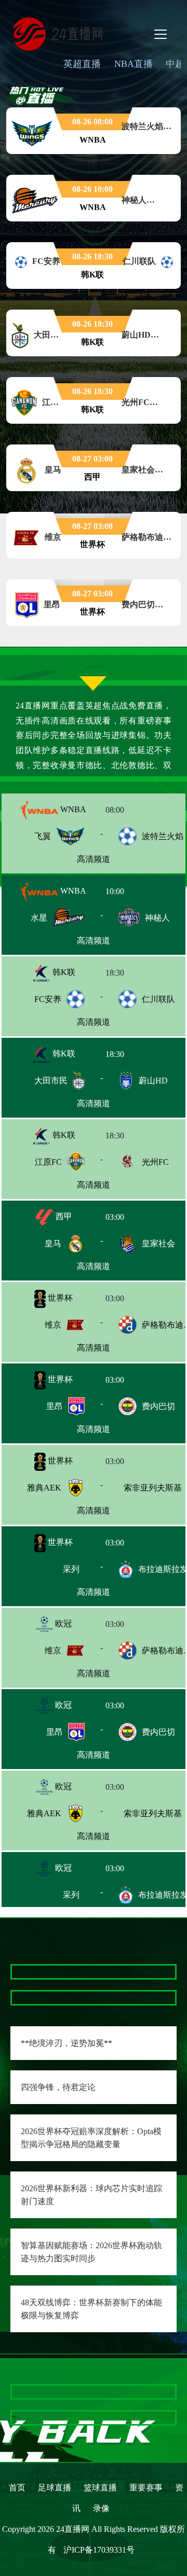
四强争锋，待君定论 (58, 2087)
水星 (39, 918)
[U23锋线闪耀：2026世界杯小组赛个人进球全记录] (94, 2441)
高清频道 (94, 859)
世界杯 (59, 1298)
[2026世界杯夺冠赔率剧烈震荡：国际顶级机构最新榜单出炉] (94, 2517)
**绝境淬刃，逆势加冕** (66, 2043)
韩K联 (63, 972)
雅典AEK (44, 1488)
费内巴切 (158, 1406)
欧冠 (62, 1624)
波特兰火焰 (163, 836)
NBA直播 (133, 64)
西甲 (63, 1216)
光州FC (155, 1162)
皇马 (53, 1243)
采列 (53, 1569)
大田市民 (51, 1081)
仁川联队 (158, 999)
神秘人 (157, 918)
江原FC (48, 1162)
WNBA (72, 809)
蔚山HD (153, 1081)
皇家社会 (158, 1243)
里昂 (55, 1406)
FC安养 (48, 999)
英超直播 (82, 64)
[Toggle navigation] (161, 34)
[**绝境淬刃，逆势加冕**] (16, 1972)
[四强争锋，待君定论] (16, 1997)
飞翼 (43, 836)
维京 (53, 1325)
